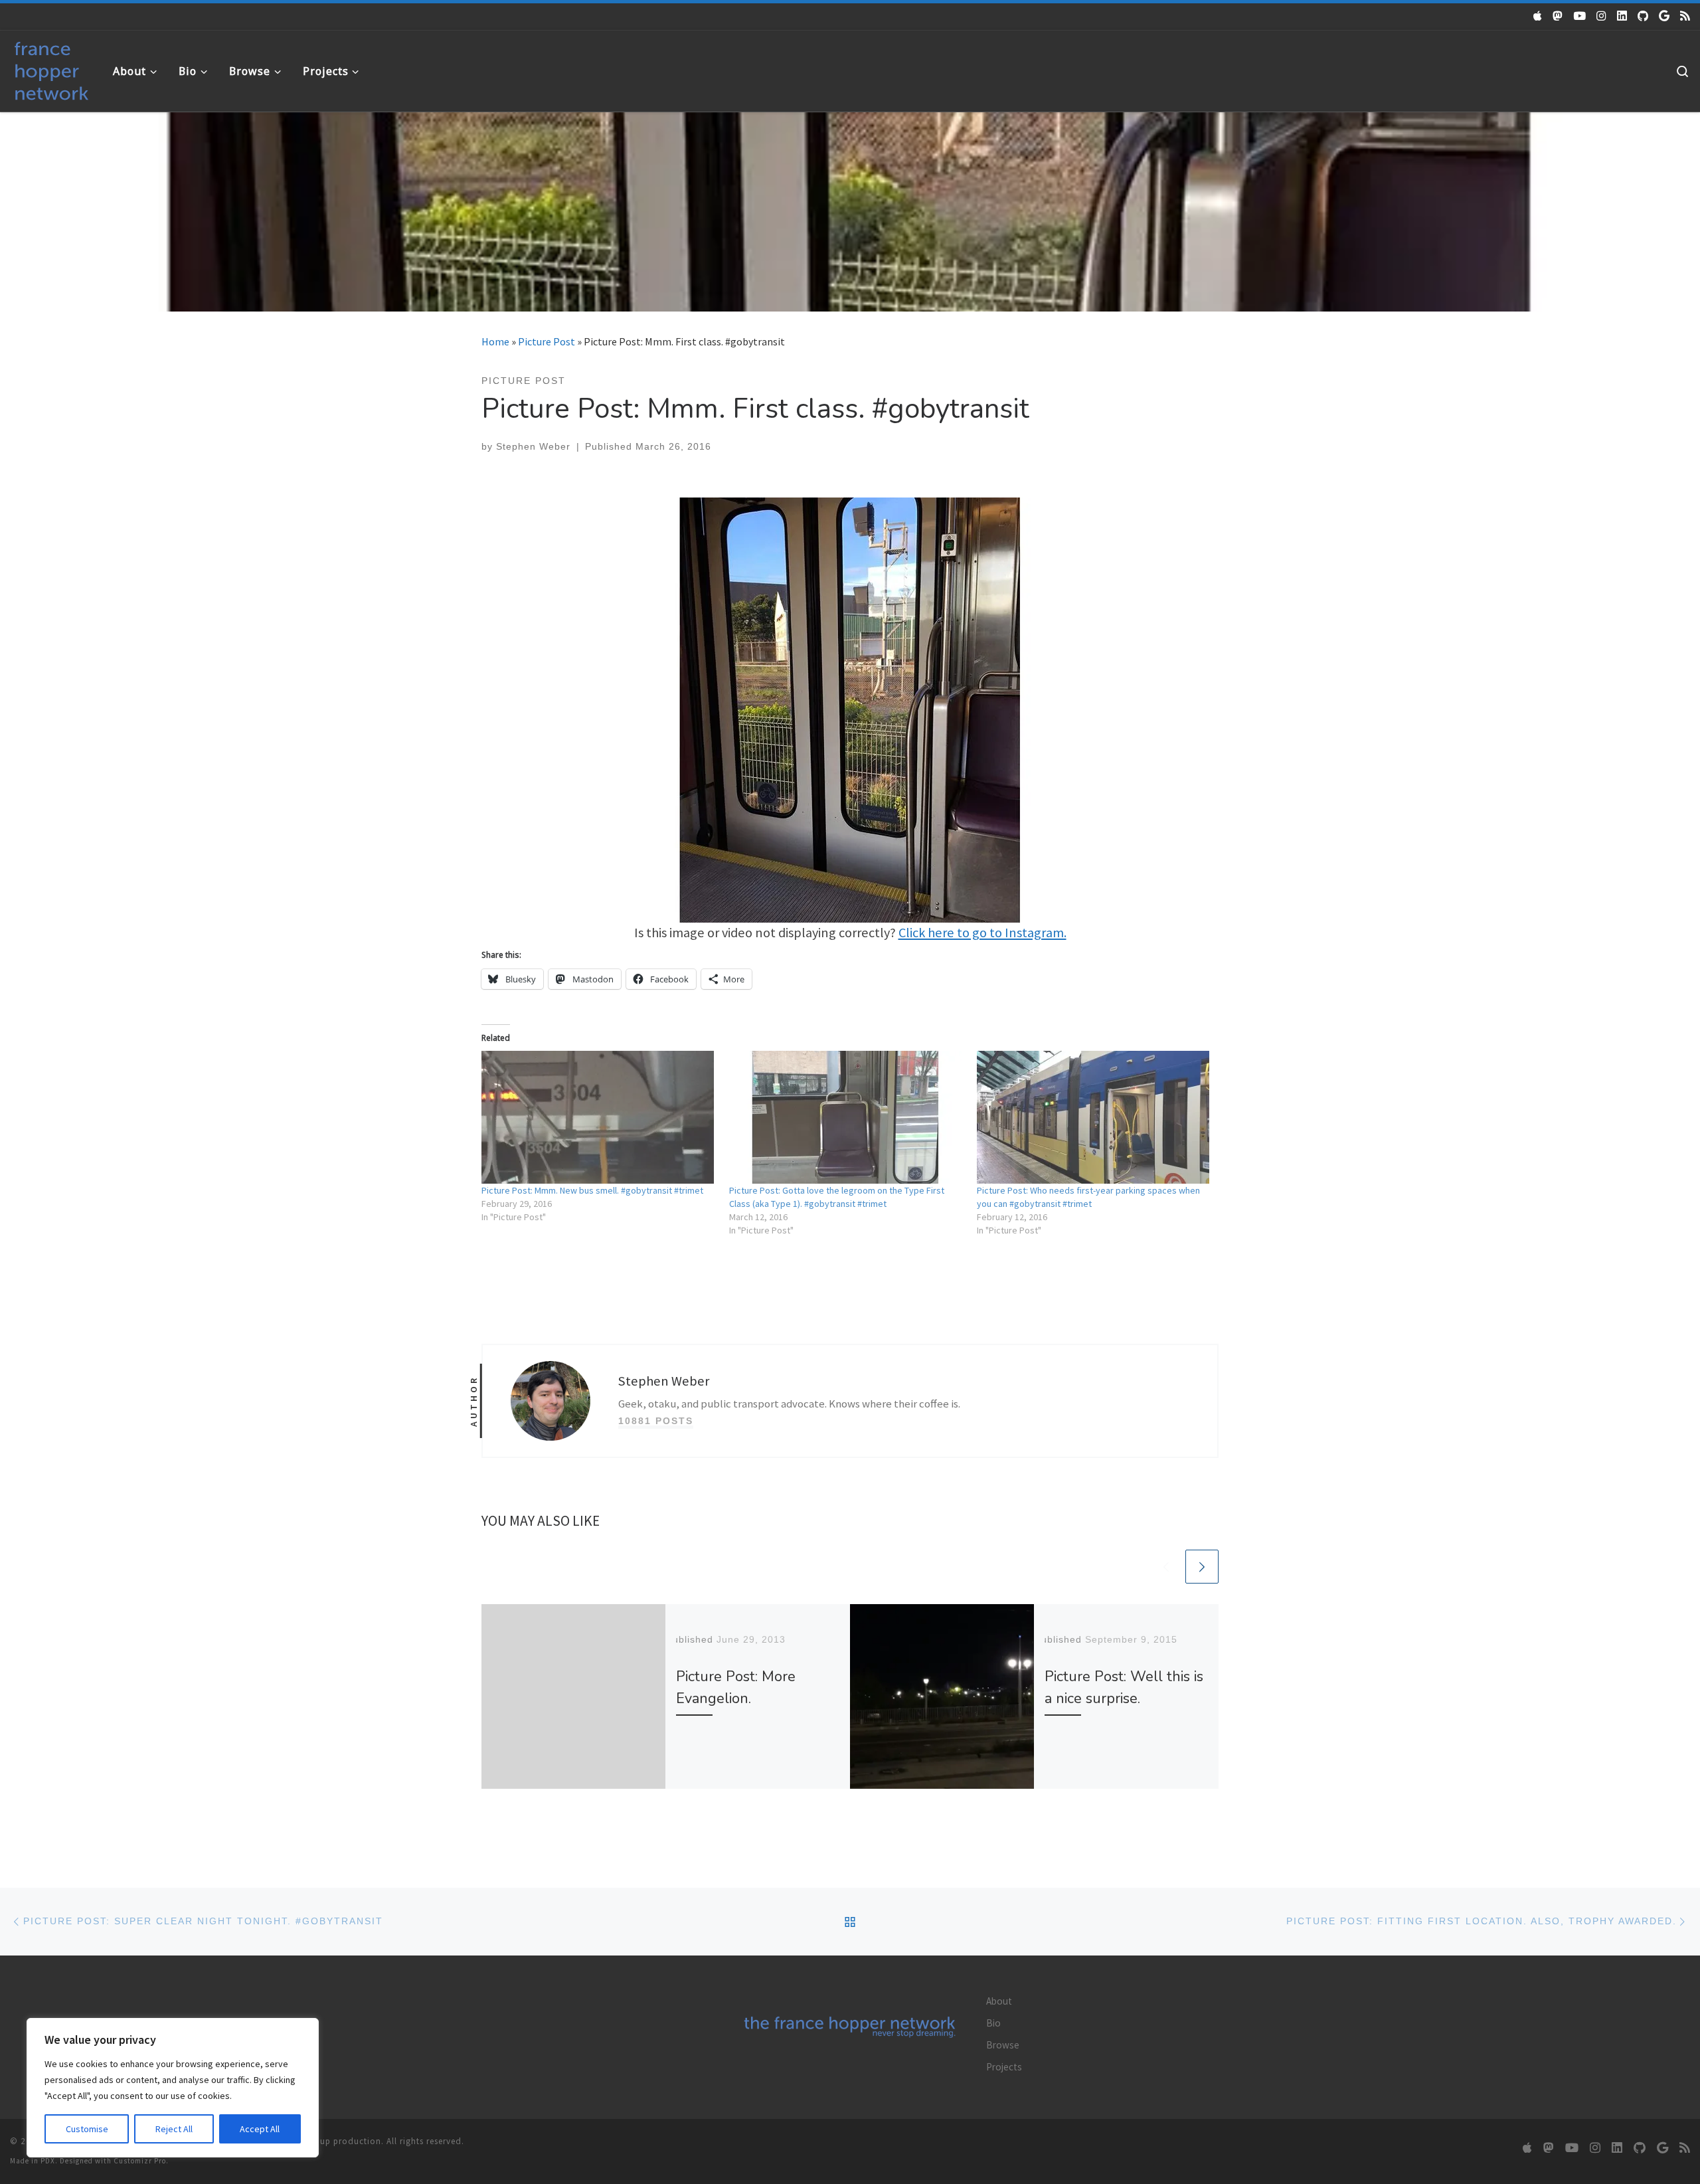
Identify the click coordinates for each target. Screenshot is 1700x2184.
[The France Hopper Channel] (1579, 16)
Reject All (174, 2129)
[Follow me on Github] (1643, 16)
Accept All (260, 2129)
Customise (87, 2129)
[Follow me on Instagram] (1601, 16)
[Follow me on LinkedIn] (1622, 16)
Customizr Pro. (141, 2161)
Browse (1003, 2045)
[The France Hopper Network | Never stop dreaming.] (51, 68)
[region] (173, 2088)
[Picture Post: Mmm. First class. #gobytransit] (850, 709)
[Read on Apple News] (1538, 16)
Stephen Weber (533, 446)
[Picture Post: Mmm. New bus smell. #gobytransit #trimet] (599, 1117)
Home (495, 341)
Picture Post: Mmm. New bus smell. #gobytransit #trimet (592, 1190)
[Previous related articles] (1166, 1566)
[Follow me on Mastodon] (1558, 16)
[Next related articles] (1202, 1566)
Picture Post (547, 341)
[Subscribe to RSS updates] (1685, 16)
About (999, 2001)
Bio (993, 2023)
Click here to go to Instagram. (982, 933)
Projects (1004, 2067)
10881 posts (656, 1421)
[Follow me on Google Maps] (1664, 16)
